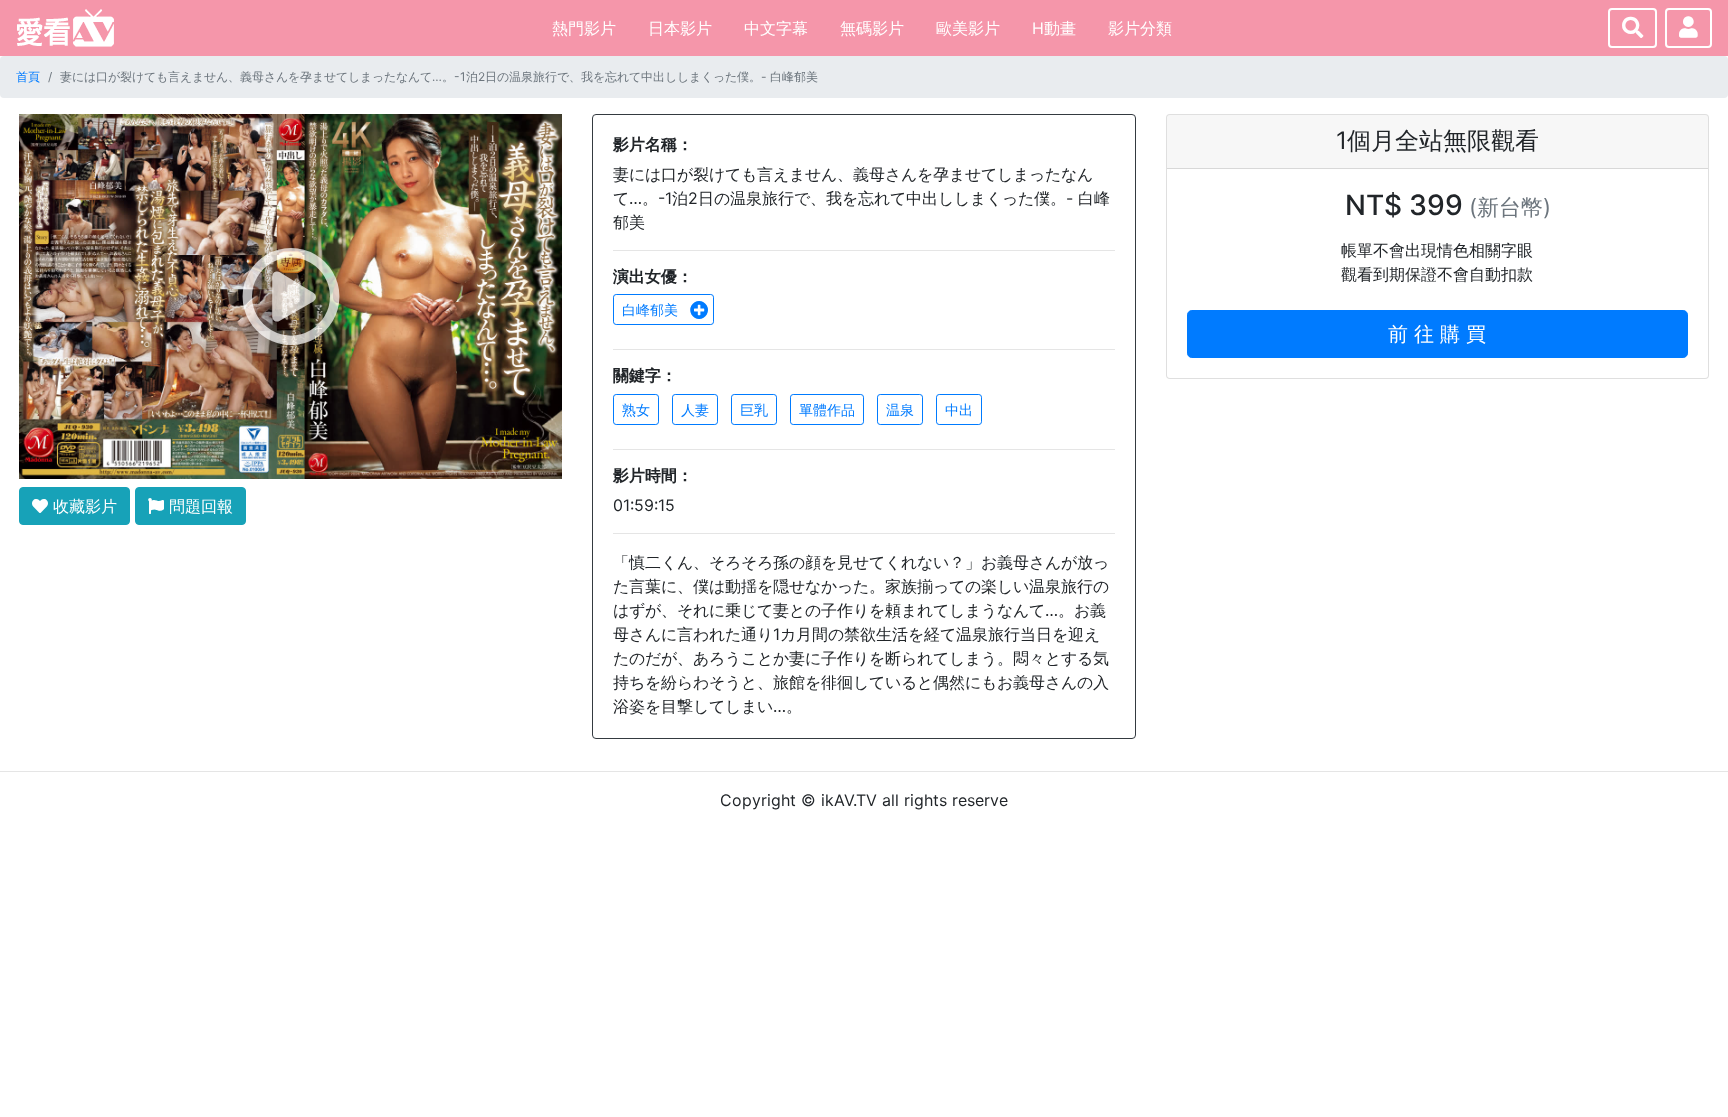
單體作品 (827, 409)
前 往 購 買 (1437, 334)
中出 (959, 409)
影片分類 (1140, 28)
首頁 (28, 76)
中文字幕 (776, 28)
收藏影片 (82, 506)
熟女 (636, 409)
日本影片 (680, 28)
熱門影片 (584, 28)
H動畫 (1054, 28)
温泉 (900, 409)
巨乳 (754, 409)
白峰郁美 (652, 309)
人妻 (695, 409)
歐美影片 (968, 28)
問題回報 (198, 506)
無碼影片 (872, 28)
